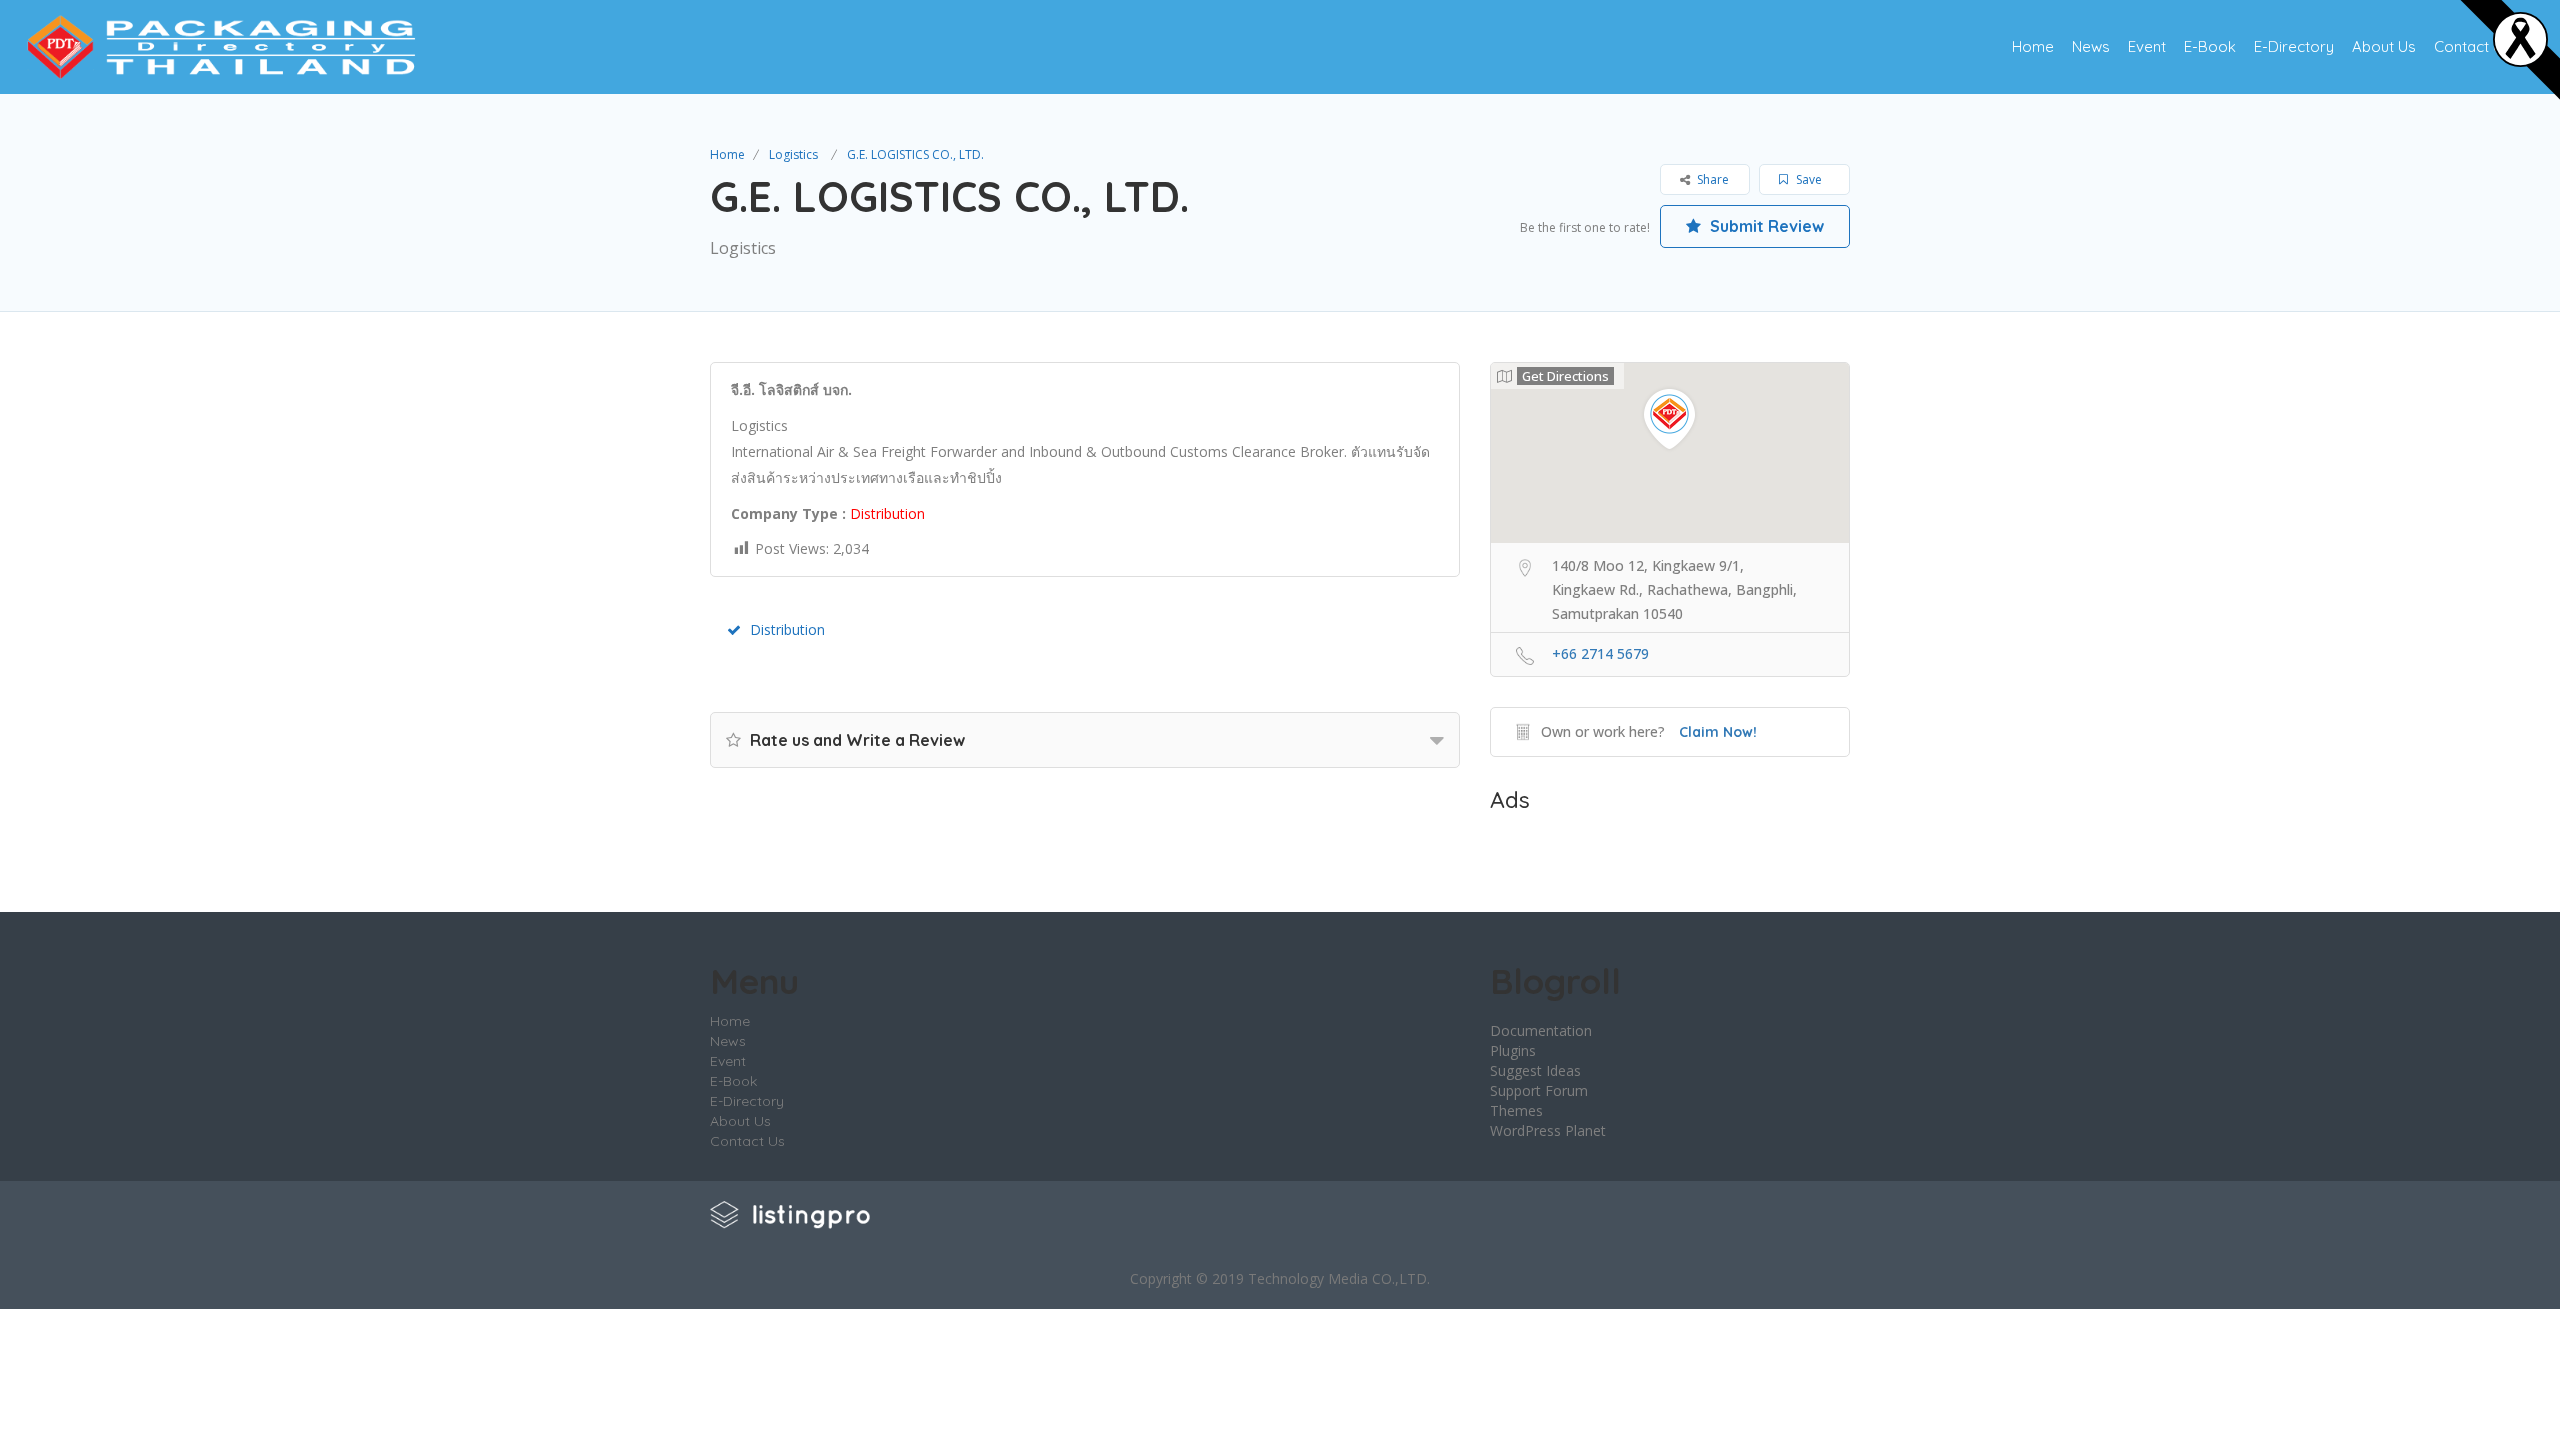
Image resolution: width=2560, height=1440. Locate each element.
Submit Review (1765, 226)
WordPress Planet (1548, 1130)
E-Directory (2294, 46)
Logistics (793, 154)
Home (2033, 46)
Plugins (1513, 1050)
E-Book (2210, 46)
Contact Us (2472, 46)
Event (2147, 46)
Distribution (787, 629)
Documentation (1541, 1030)
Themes (1516, 1110)
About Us (2384, 46)
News (2091, 46)
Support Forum (1539, 1090)
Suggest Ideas (1535, 1070)
